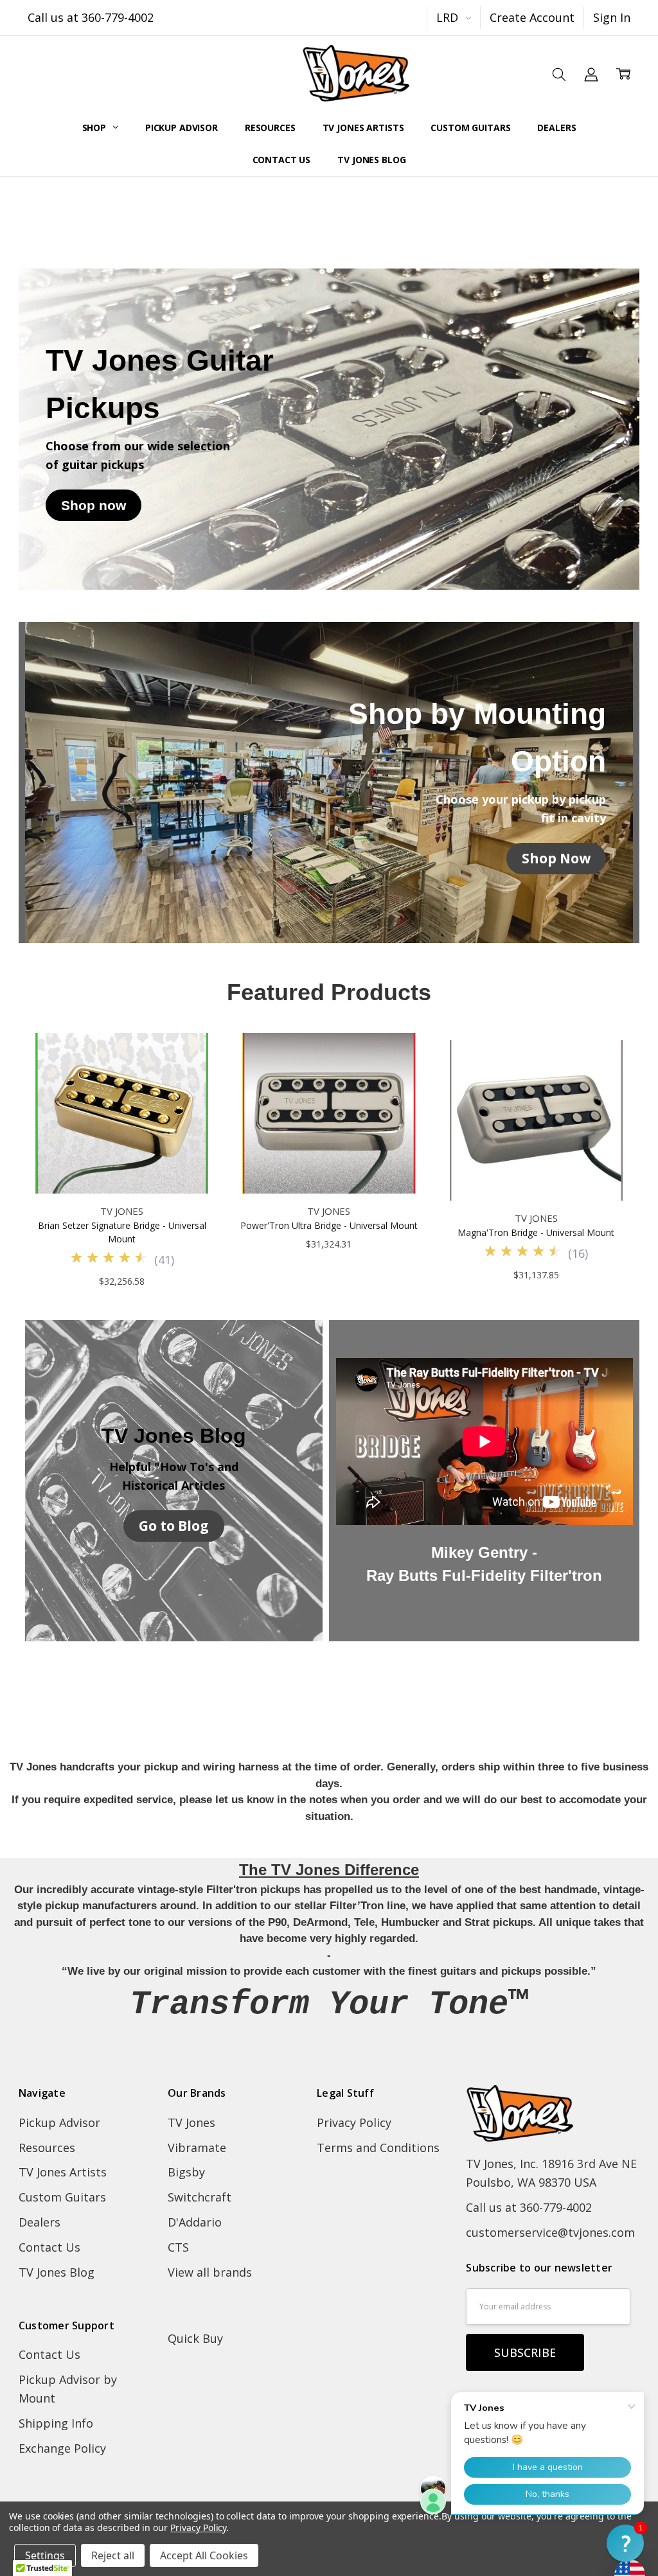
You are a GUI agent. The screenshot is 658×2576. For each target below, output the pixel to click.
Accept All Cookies (204, 2555)
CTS (178, 2247)
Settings (45, 2555)
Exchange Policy (62, 2448)
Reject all (113, 2555)
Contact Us (282, 160)
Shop (95, 128)
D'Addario (195, 2222)
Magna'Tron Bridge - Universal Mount (536, 1232)
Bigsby (186, 2172)
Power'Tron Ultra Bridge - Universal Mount (329, 1225)
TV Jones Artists (363, 128)
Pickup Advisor (182, 128)
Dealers (556, 128)
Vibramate (197, 2148)
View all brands (210, 2272)
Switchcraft (200, 2197)
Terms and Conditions (378, 2148)
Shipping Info (56, 2423)
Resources (270, 128)
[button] (93, 506)
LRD (449, 17)
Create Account (532, 17)
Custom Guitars (470, 128)
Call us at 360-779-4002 (91, 17)
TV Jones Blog (371, 160)
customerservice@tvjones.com (550, 2232)
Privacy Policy (354, 2122)
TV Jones (191, 2122)
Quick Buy (195, 2338)
